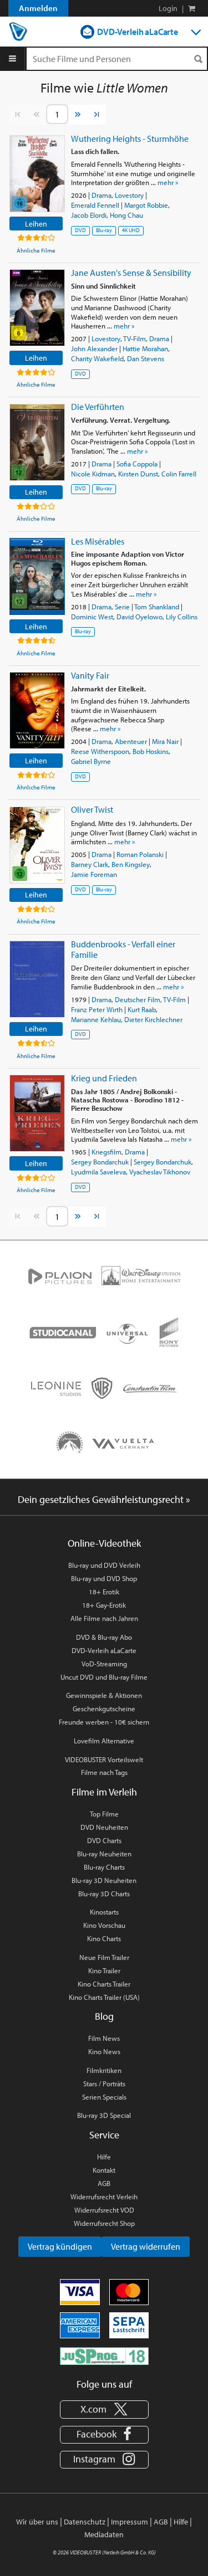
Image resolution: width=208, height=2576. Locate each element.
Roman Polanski (140, 854)
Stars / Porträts (104, 2084)
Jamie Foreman (94, 874)
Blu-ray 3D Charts (104, 1893)
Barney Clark (90, 864)
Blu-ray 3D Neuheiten (104, 1880)
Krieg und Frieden (104, 1078)
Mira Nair (165, 741)
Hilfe (104, 2157)
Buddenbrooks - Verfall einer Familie (123, 949)
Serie (122, 607)
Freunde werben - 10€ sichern (104, 1722)
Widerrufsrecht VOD (104, 2210)
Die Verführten (98, 407)
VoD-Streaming (104, 1664)
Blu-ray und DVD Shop (104, 1578)
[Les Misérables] (37, 576)
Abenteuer (131, 741)
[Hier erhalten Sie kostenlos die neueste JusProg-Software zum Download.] (104, 2355)
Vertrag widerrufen (146, 2246)
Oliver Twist (92, 809)
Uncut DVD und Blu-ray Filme (104, 1677)
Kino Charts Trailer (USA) (104, 1997)
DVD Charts (104, 1840)
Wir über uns (37, 2522)
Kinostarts (104, 1912)
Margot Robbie (146, 205)
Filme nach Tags (104, 1772)
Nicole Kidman (93, 474)
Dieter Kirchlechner (153, 1019)
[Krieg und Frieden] (37, 1113)
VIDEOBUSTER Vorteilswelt (104, 1759)
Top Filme (104, 1814)
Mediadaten (104, 2534)
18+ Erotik (104, 1592)
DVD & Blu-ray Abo (104, 1637)
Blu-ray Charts (104, 1867)
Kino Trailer (104, 1971)
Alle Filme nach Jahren (104, 1618)
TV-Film (135, 338)
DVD (80, 230)
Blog (104, 2016)
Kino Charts (104, 1938)
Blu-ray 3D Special (104, 2115)
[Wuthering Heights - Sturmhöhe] (37, 174)
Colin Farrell (179, 474)
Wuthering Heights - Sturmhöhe (130, 138)
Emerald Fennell (95, 205)
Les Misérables (98, 541)
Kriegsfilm (106, 1152)
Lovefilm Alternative (104, 1741)
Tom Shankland (157, 607)
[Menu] (12, 59)
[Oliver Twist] (37, 845)
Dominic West (92, 617)
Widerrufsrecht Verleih (104, 2197)
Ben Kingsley (131, 864)
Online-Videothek (104, 1543)
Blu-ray (104, 230)
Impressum (130, 2522)
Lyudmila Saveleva (98, 1172)
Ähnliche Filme (36, 250)
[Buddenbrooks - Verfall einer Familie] (37, 979)
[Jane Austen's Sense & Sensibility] (37, 308)
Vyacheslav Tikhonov (160, 1172)
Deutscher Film (138, 999)
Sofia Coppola (137, 464)
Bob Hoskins (151, 751)
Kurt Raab (142, 1009)
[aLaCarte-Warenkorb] (192, 8)
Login (168, 8)
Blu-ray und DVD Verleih (104, 1565)
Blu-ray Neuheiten (104, 1854)
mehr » (168, 182)
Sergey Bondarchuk (100, 1162)
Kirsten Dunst (138, 474)
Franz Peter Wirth (97, 1009)
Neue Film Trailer (104, 1957)
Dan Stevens (146, 358)
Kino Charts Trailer (104, 1984)
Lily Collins (182, 617)
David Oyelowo (139, 617)
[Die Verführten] (37, 442)
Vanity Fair (90, 675)
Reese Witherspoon (100, 751)
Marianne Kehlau (96, 1019)
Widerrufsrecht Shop (104, 2223)
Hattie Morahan (145, 348)
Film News (104, 2038)
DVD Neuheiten (104, 1827)
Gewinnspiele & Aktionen (104, 1695)
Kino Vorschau (104, 1925)
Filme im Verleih (104, 1792)
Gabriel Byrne (91, 761)
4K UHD (131, 230)
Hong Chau (126, 215)
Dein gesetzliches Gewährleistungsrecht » (104, 1499)
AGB (104, 2183)
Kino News (104, 2051)
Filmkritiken (104, 2070)
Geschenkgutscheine (104, 1708)
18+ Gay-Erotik (104, 1605)
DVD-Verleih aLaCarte (138, 32)
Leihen (36, 224)
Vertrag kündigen (60, 2246)
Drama (102, 195)
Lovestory (129, 195)
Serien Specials (104, 2097)
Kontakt (104, 2170)
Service (104, 2135)
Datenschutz (85, 2522)
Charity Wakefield (97, 358)
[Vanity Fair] (37, 710)
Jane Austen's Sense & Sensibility (131, 273)
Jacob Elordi (89, 215)
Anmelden (38, 8)
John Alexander (94, 348)
